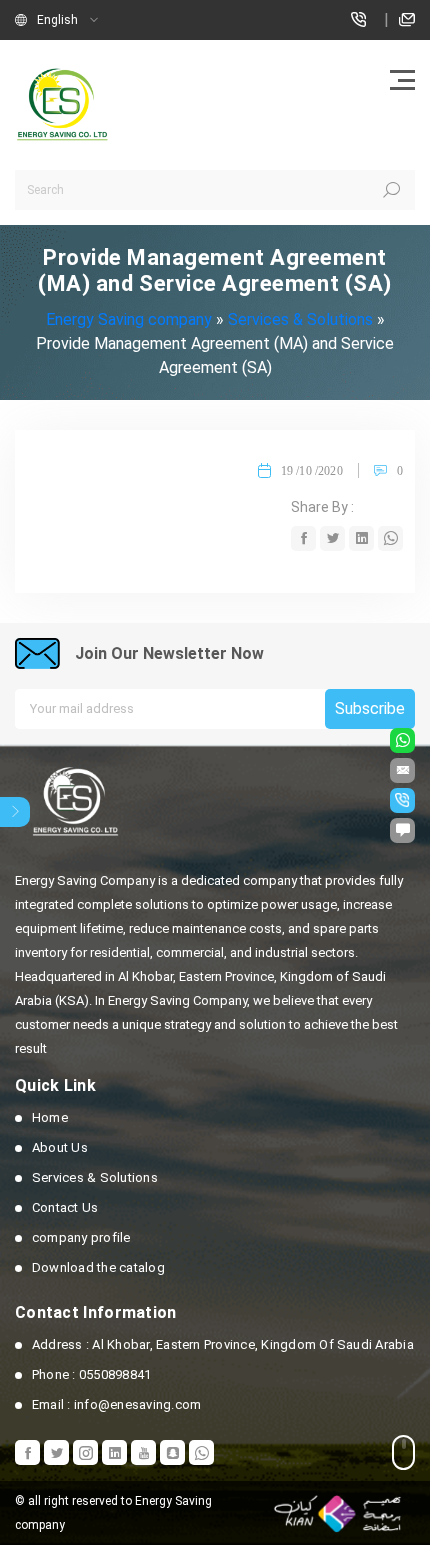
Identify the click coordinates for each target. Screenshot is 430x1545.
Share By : (322, 507)
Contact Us (65, 1207)
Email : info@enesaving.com (116, 1404)
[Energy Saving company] (65, 103)
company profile (81, 1237)
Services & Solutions (95, 1177)
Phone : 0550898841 (91, 1374)
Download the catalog (98, 1267)
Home (50, 1117)
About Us (60, 1147)
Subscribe (370, 708)
